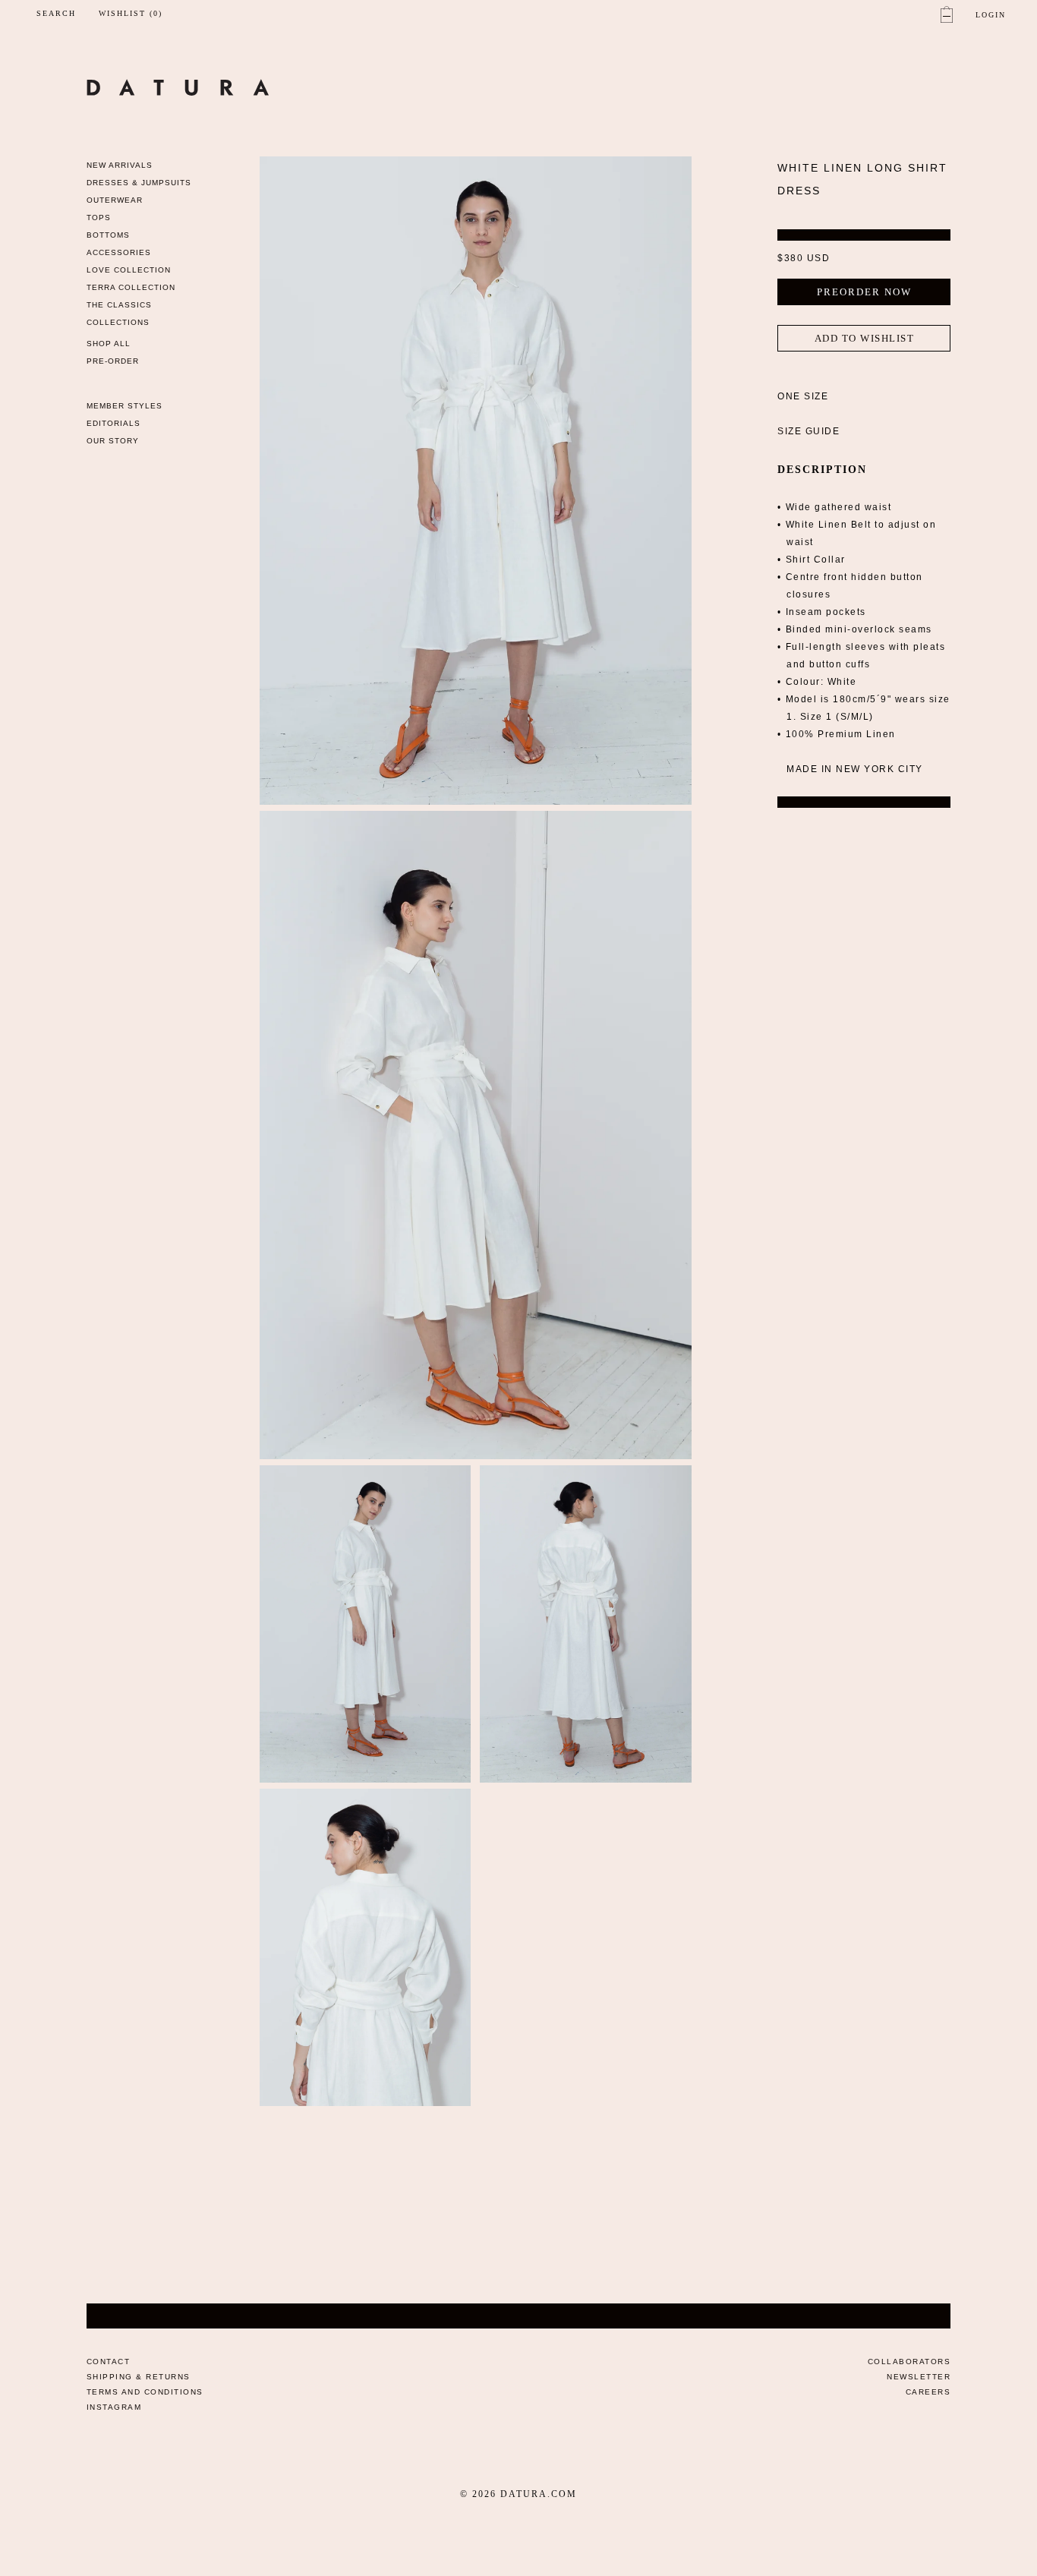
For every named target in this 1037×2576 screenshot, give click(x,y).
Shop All (109, 344)
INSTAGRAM (114, 2407)
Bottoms (108, 235)
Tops (99, 218)
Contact (109, 2362)
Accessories (119, 252)
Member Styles (125, 406)
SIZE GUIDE (808, 431)
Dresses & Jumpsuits (139, 183)
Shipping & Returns (139, 2377)
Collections (118, 322)
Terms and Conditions (145, 2392)
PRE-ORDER (113, 361)
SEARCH (56, 13)
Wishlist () (131, 14)
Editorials (113, 423)
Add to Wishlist (865, 338)
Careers (928, 2392)
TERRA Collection (131, 287)
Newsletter (919, 2377)
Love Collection (129, 270)
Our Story (113, 441)
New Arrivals (120, 165)
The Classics (119, 305)
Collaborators (909, 2362)
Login (991, 15)
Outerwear (115, 200)
